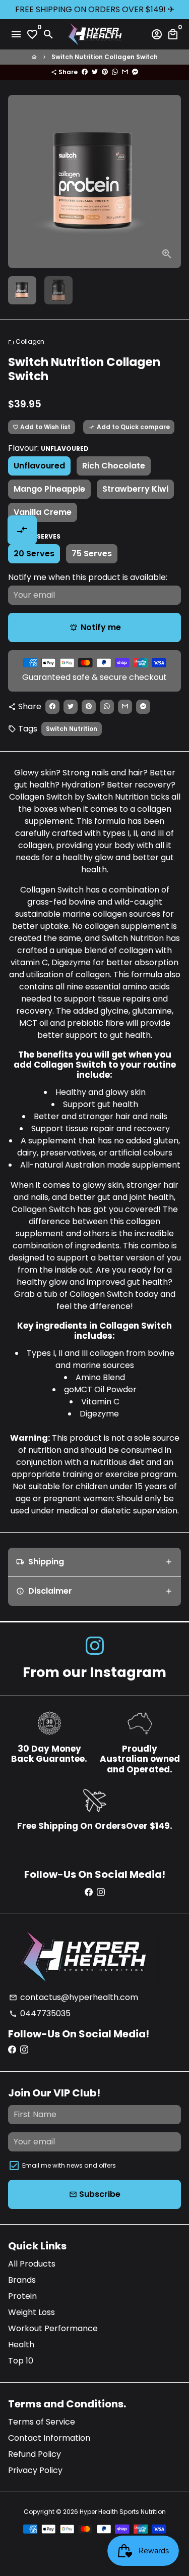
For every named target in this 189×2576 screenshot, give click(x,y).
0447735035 (40, 2013)
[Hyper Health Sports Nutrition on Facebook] (89, 1892)
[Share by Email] (125, 72)
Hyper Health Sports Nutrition (123, 2512)
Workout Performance (53, 2328)
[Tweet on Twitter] (95, 72)
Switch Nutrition (72, 729)
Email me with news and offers (69, 2165)
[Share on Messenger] (135, 72)
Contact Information (49, 2438)
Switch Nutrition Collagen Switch (105, 57)
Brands (22, 2280)
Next (171, 182)
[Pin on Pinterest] (105, 72)
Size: (34, 536)
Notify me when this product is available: (88, 577)
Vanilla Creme (43, 512)
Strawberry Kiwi (135, 489)
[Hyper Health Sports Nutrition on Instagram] (95, 1646)
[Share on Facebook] (85, 72)
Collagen (26, 341)
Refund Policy (35, 2454)
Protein (22, 2296)
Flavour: (48, 448)
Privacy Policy (35, 2470)
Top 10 (21, 2361)
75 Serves (92, 554)
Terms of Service (42, 2422)
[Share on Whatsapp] (115, 72)
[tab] (94, 1562)
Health (21, 2345)
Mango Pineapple (49, 489)
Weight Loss (31, 2312)
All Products (32, 2264)
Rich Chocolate (114, 466)
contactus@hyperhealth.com (74, 1997)
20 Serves (34, 554)
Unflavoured (39, 466)
